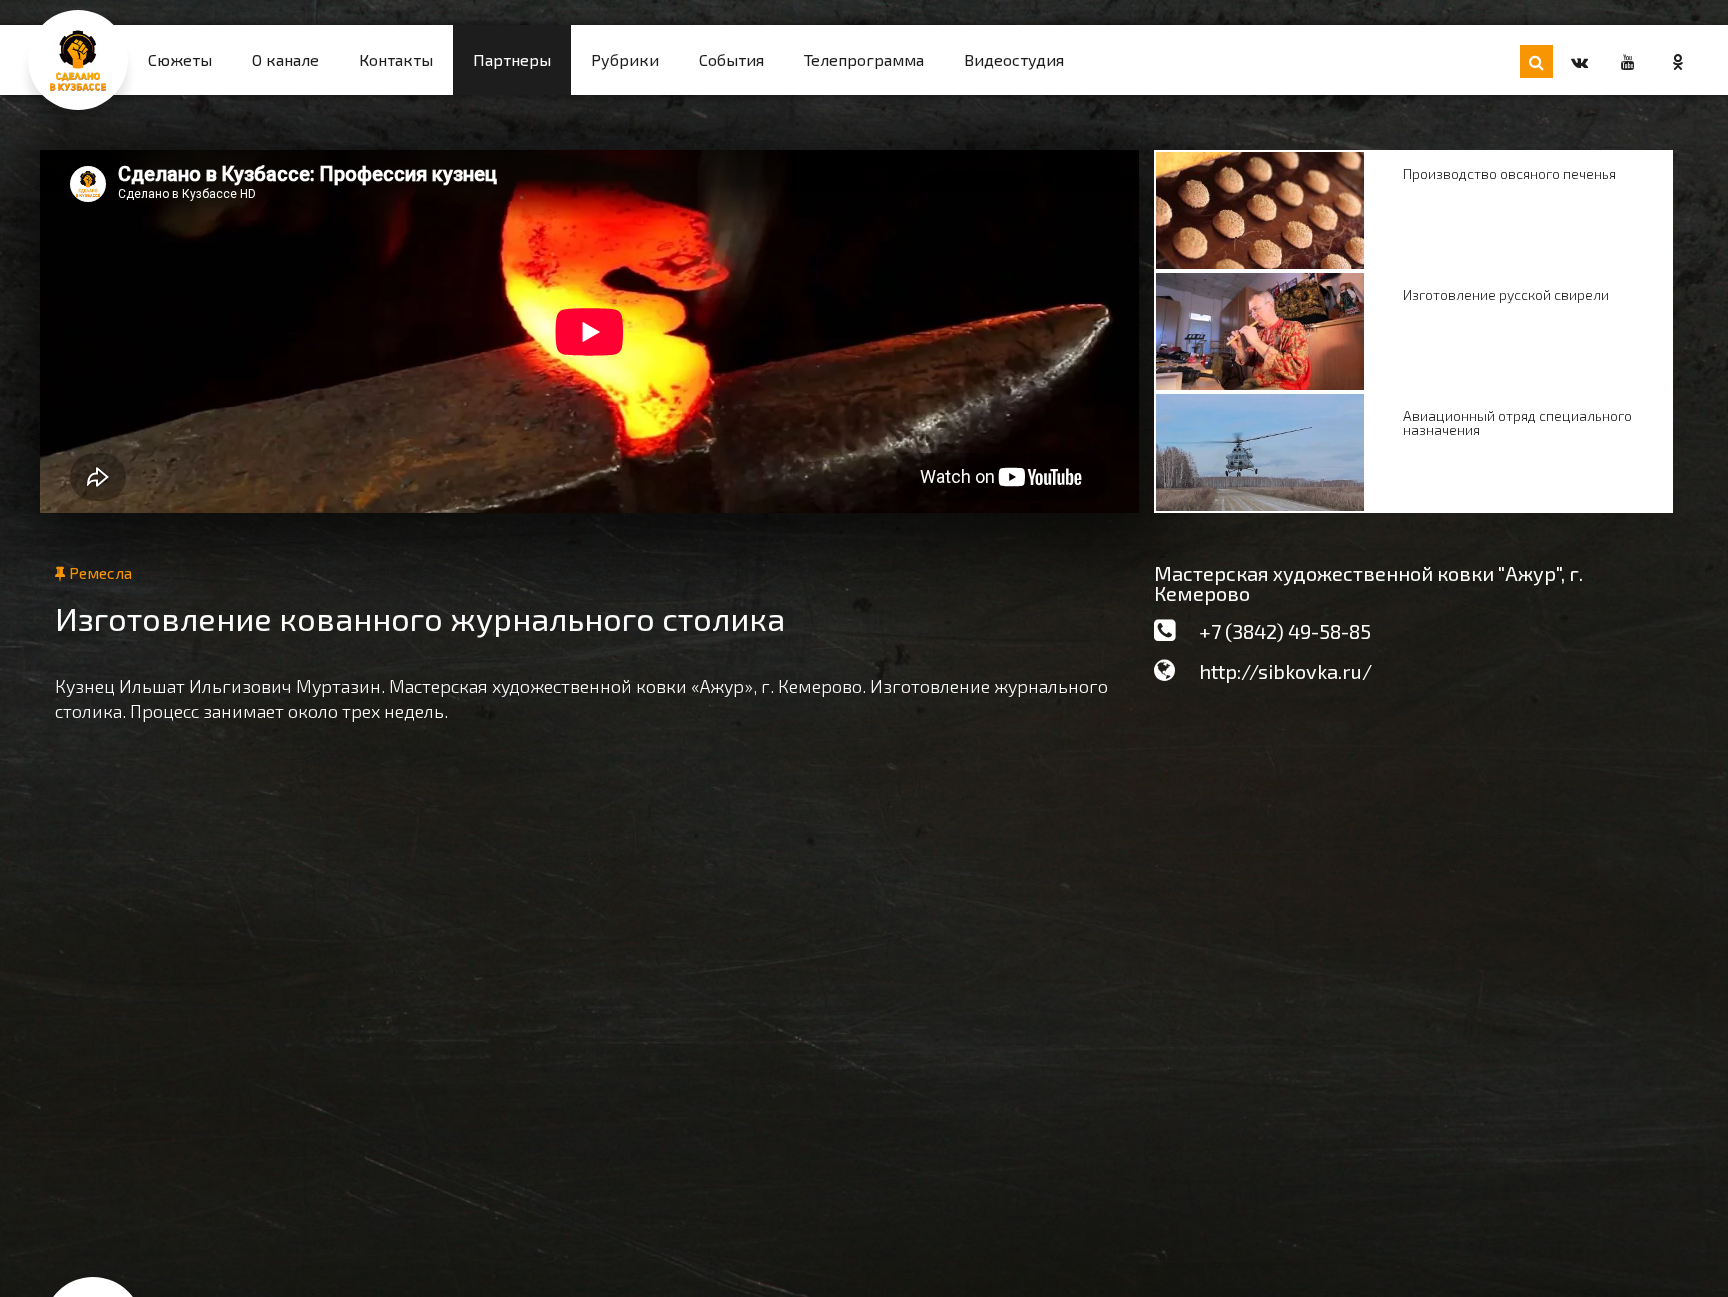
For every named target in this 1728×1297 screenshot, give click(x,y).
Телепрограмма (864, 59)
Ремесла (98, 572)
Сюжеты (180, 59)
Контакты (396, 59)
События (731, 59)
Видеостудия (1014, 59)
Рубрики (625, 59)
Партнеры (512, 59)
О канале (285, 59)
